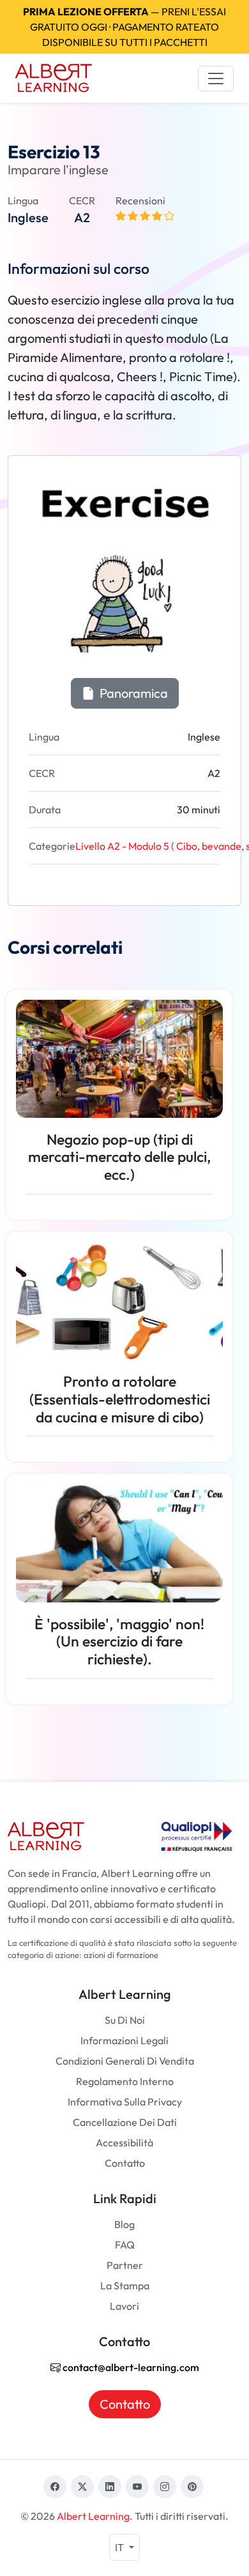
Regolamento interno (125, 2081)
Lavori (124, 2306)
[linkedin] (110, 2487)
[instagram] (165, 2487)
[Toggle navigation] (216, 79)
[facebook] (55, 2487)
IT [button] (120, 2547)
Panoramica (132, 693)
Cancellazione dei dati (125, 2122)
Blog (124, 2224)
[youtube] (137, 2487)
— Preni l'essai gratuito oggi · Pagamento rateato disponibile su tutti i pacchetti (124, 27)
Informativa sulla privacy (125, 2102)
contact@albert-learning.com (130, 2367)
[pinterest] (192, 2487)
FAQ (125, 2245)
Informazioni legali (124, 2040)
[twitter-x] (82, 2487)
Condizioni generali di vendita (125, 2061)
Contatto (125, 2163)
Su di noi (125, 2020)
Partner (125, 2265)
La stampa (125, 2286)
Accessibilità (124, 2143)
